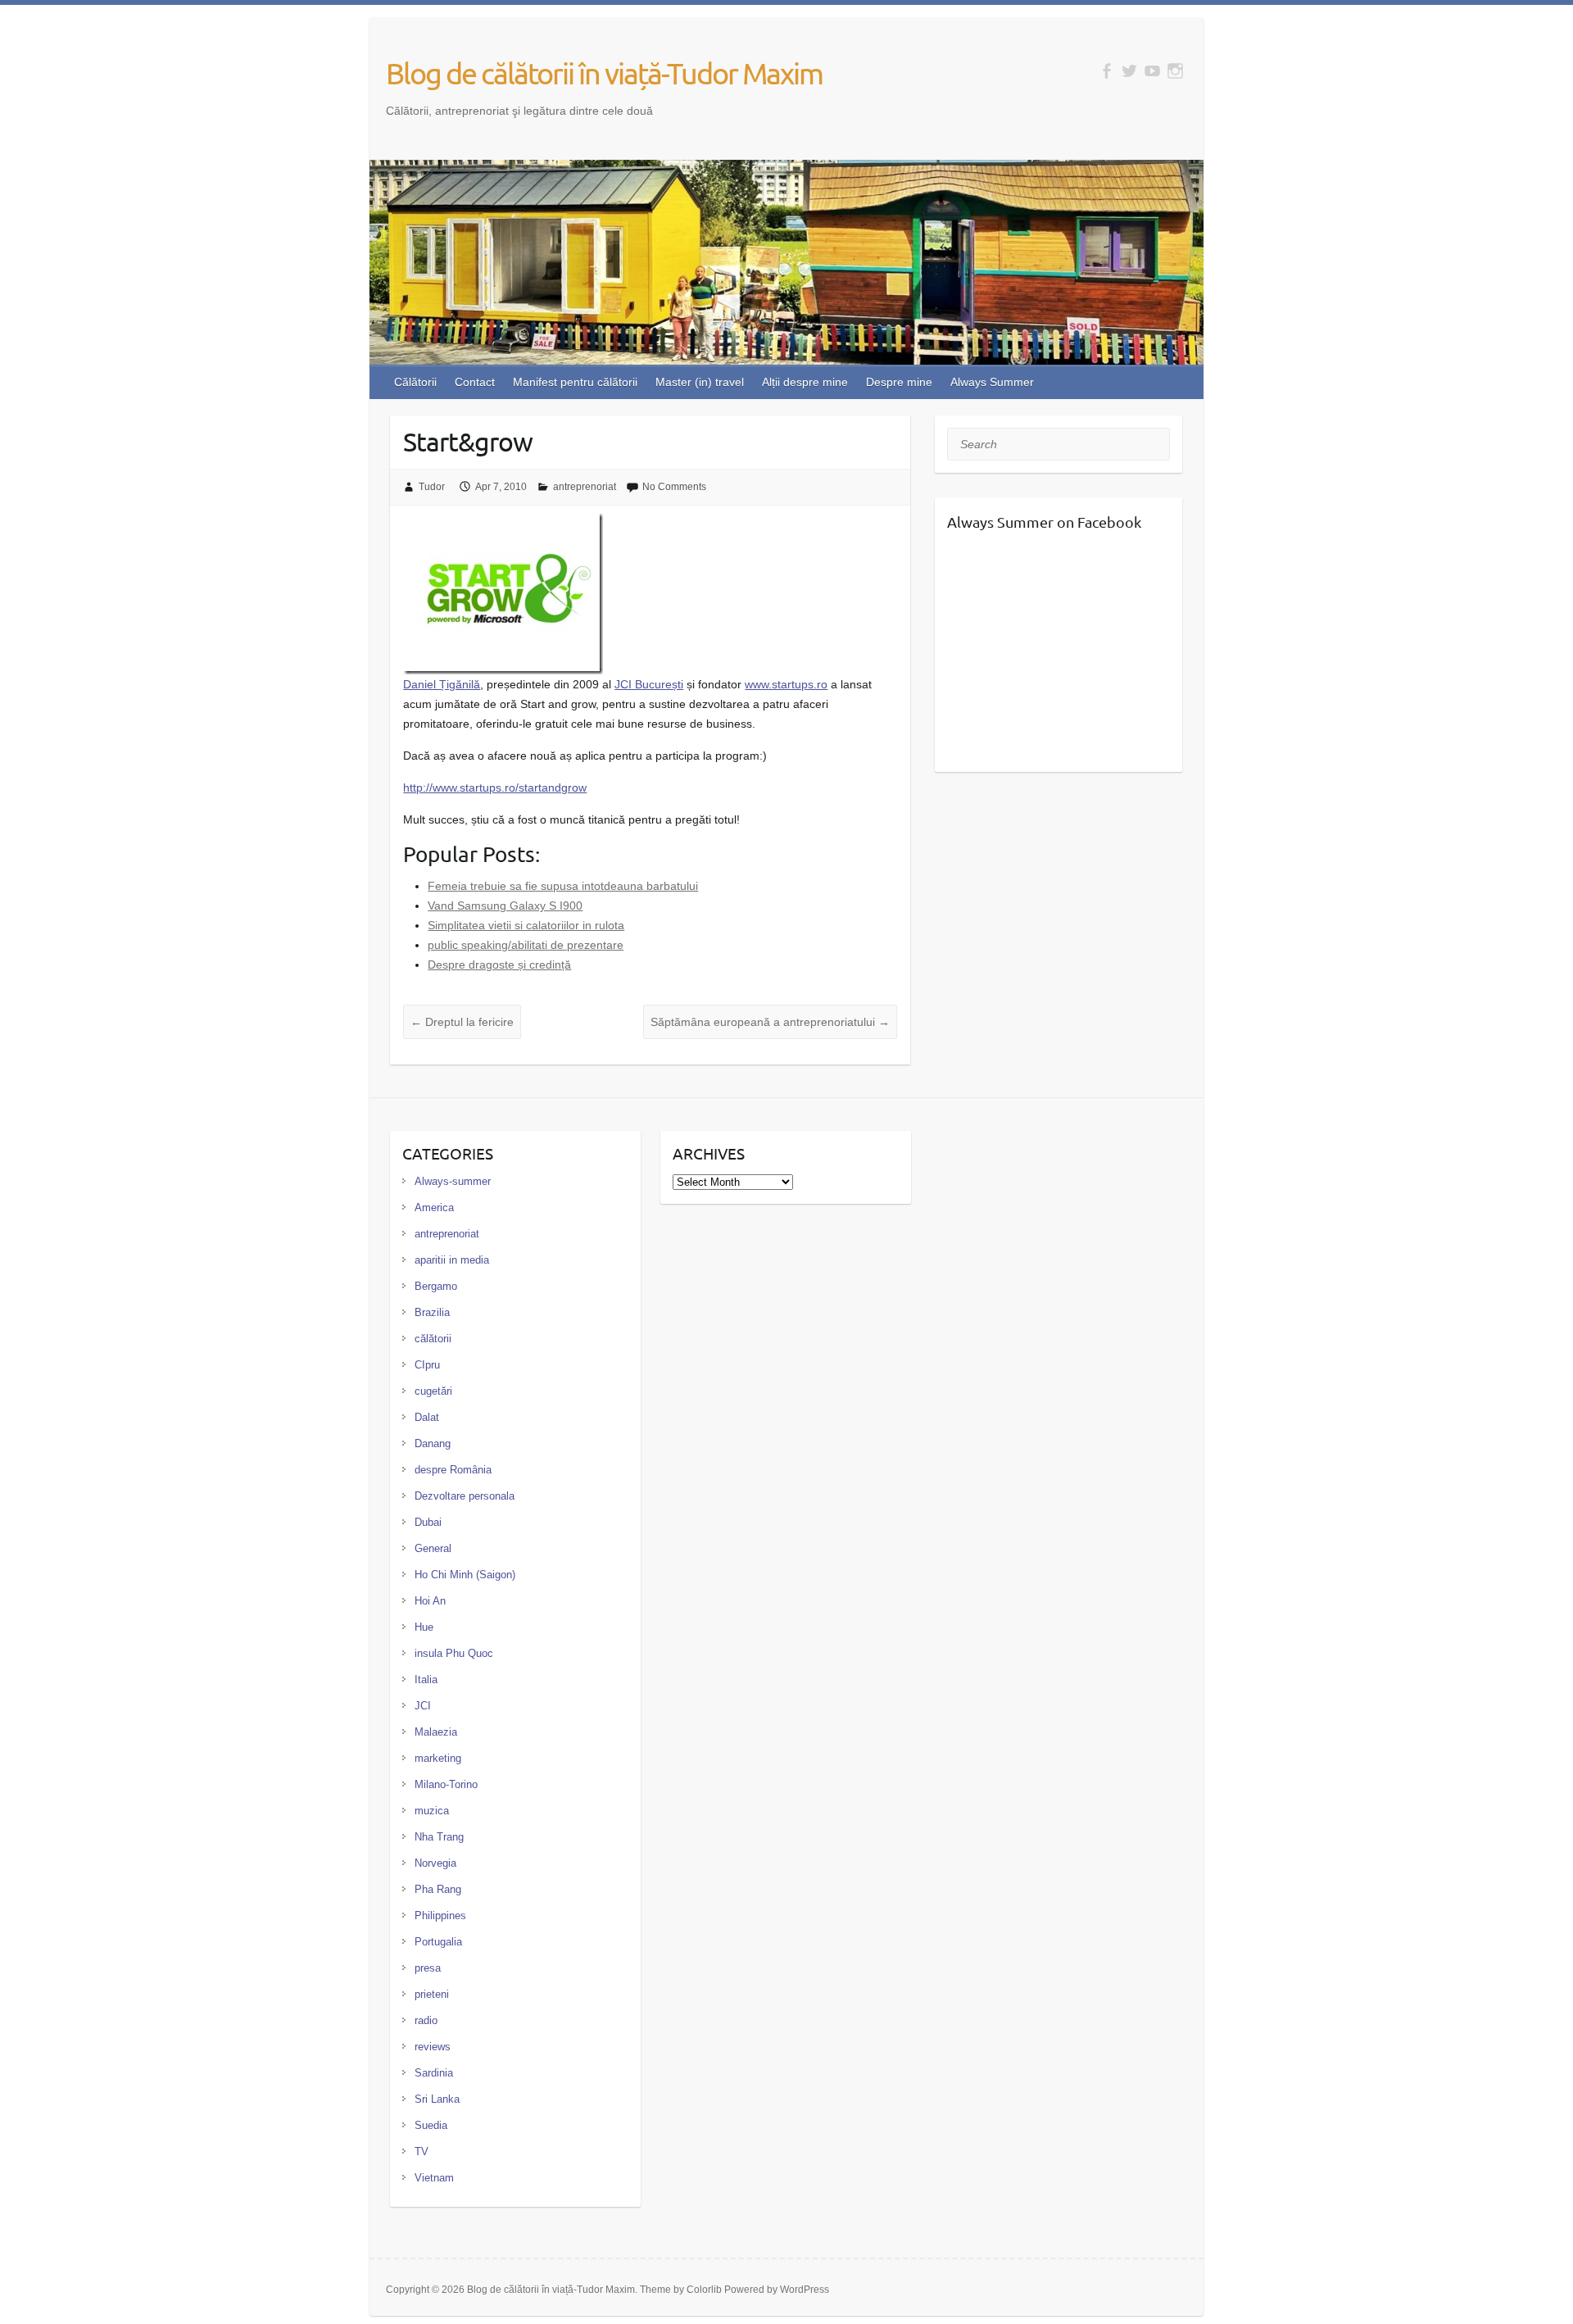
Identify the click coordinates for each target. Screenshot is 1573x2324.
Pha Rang (438, 1889)
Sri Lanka (437, 2099)
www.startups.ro (786, 684)
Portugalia (438, 1942)
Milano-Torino (446, 1784)
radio (426, 2020)
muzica (432, 1811)
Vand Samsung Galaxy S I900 (505, 906)
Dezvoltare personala (465, 1496)
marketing (438, 1758)
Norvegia (435, 1863)
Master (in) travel (700, 382)
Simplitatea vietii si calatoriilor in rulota (526, 925)
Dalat (427, 1417)
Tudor (432, 487)
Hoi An (430, 1601)
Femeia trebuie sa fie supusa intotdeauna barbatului (563, 886)
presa (428, 1968)
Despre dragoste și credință (499, 965)
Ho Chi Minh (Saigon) (465, 1575)
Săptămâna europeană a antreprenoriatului (770, 1022)
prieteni (432, 1994)
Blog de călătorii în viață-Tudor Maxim (604, 73)
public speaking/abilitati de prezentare (526, 945)
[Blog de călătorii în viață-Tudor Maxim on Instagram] (1175, 71)
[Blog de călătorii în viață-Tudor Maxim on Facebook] (1106, 71)
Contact (475, 382)
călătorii (433, 1339)
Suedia (431, 2125)
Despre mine (899, 382)
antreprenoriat (585, 487)
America (434, 1207)
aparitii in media (452, 1260)
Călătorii (415, 382)
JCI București (649, 684)
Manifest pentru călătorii (575, 382)
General (433, 1548)
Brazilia (432, 1312)
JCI (423, 1706)
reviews (433, 2047)
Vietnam (434, 2178)
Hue (424, 1627)
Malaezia (436, 1732)
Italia (426, 1679)
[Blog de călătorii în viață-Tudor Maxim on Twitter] (1129, 71)
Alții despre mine (805, 382)
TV (422, 2152)
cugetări (433, 1391)
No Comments (674, 487)
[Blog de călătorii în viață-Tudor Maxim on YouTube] (1152, 71)
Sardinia (434, 2073)
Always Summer (992, 382)
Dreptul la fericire (462, 1022)
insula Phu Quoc (454, 1653)
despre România (453, 1470)
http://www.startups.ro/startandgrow (495, 788)
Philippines (440, 1915)
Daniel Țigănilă (442, 684)
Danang (433, 1443)
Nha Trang (439, 1837)
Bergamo (436, 1286)
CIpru (427, 1365)
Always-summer (453, 1181)
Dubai (428, 1522)
